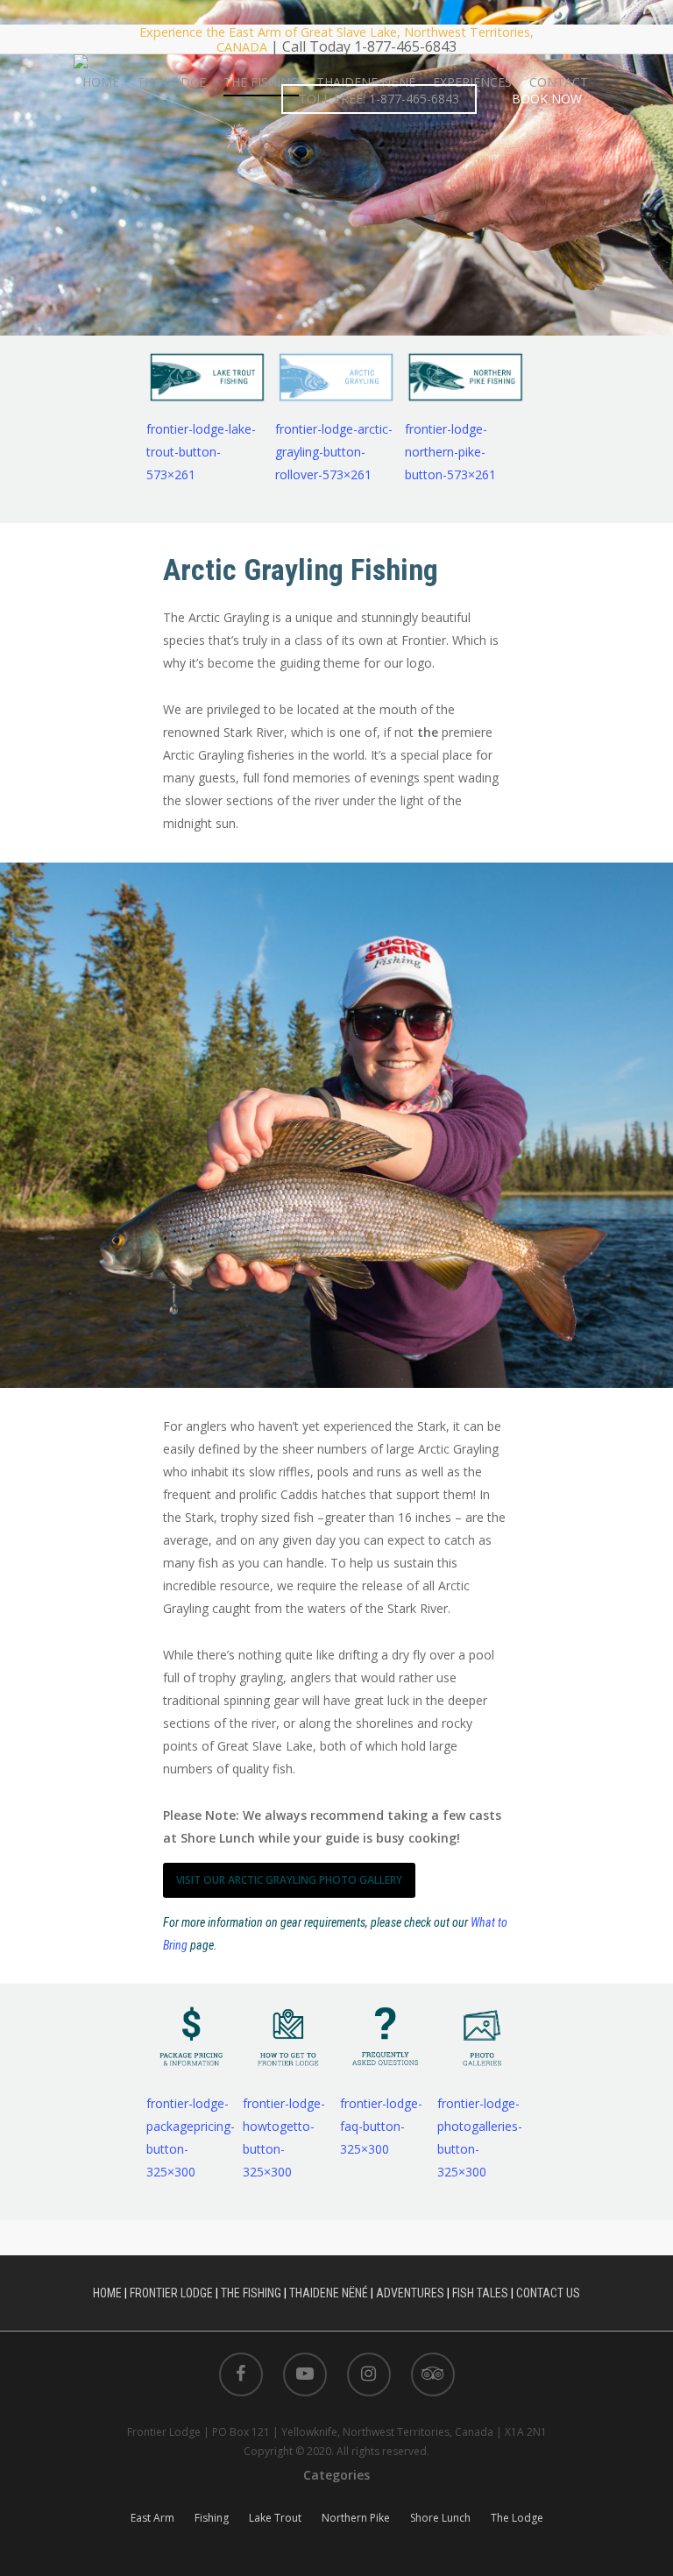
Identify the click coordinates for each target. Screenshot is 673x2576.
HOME (101, 82)
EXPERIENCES (472, 82)
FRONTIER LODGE (171, 2293)
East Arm (152, 2518)
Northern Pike (356, 2518)
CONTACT (559, 82)
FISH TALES (480, 2293)
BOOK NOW (547, 99)
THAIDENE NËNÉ (366, 82)
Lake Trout (275, 2518)
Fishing (212, 2518)
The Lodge (517, 2518)
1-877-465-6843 (405, 46)
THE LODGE (171, 82)
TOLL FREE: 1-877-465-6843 (379, 99)
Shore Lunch (440, 2518)
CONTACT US (548, 2293)
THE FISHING (261, 82)
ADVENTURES (410, 2293)
